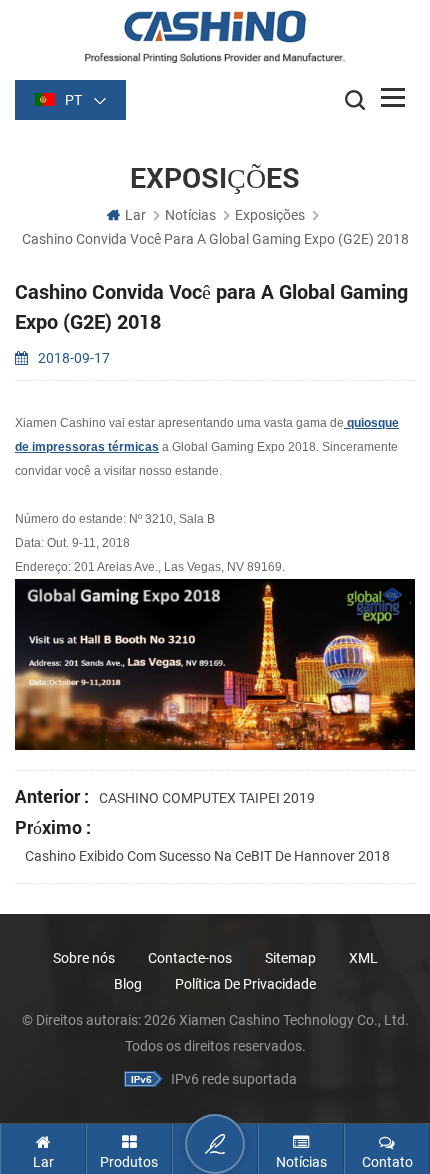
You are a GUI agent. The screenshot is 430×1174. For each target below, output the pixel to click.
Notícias (190, 215)
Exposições (270, 215)
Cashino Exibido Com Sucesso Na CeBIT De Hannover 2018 (207, 856)
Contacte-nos (190, 958)
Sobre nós (84, 958)
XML (363, 958)
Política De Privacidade (245, 984)
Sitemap (290, 958)
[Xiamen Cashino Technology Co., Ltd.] (215, 36)
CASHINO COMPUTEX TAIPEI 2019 (207, 798)
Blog (128, 984)
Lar (135, 215)
